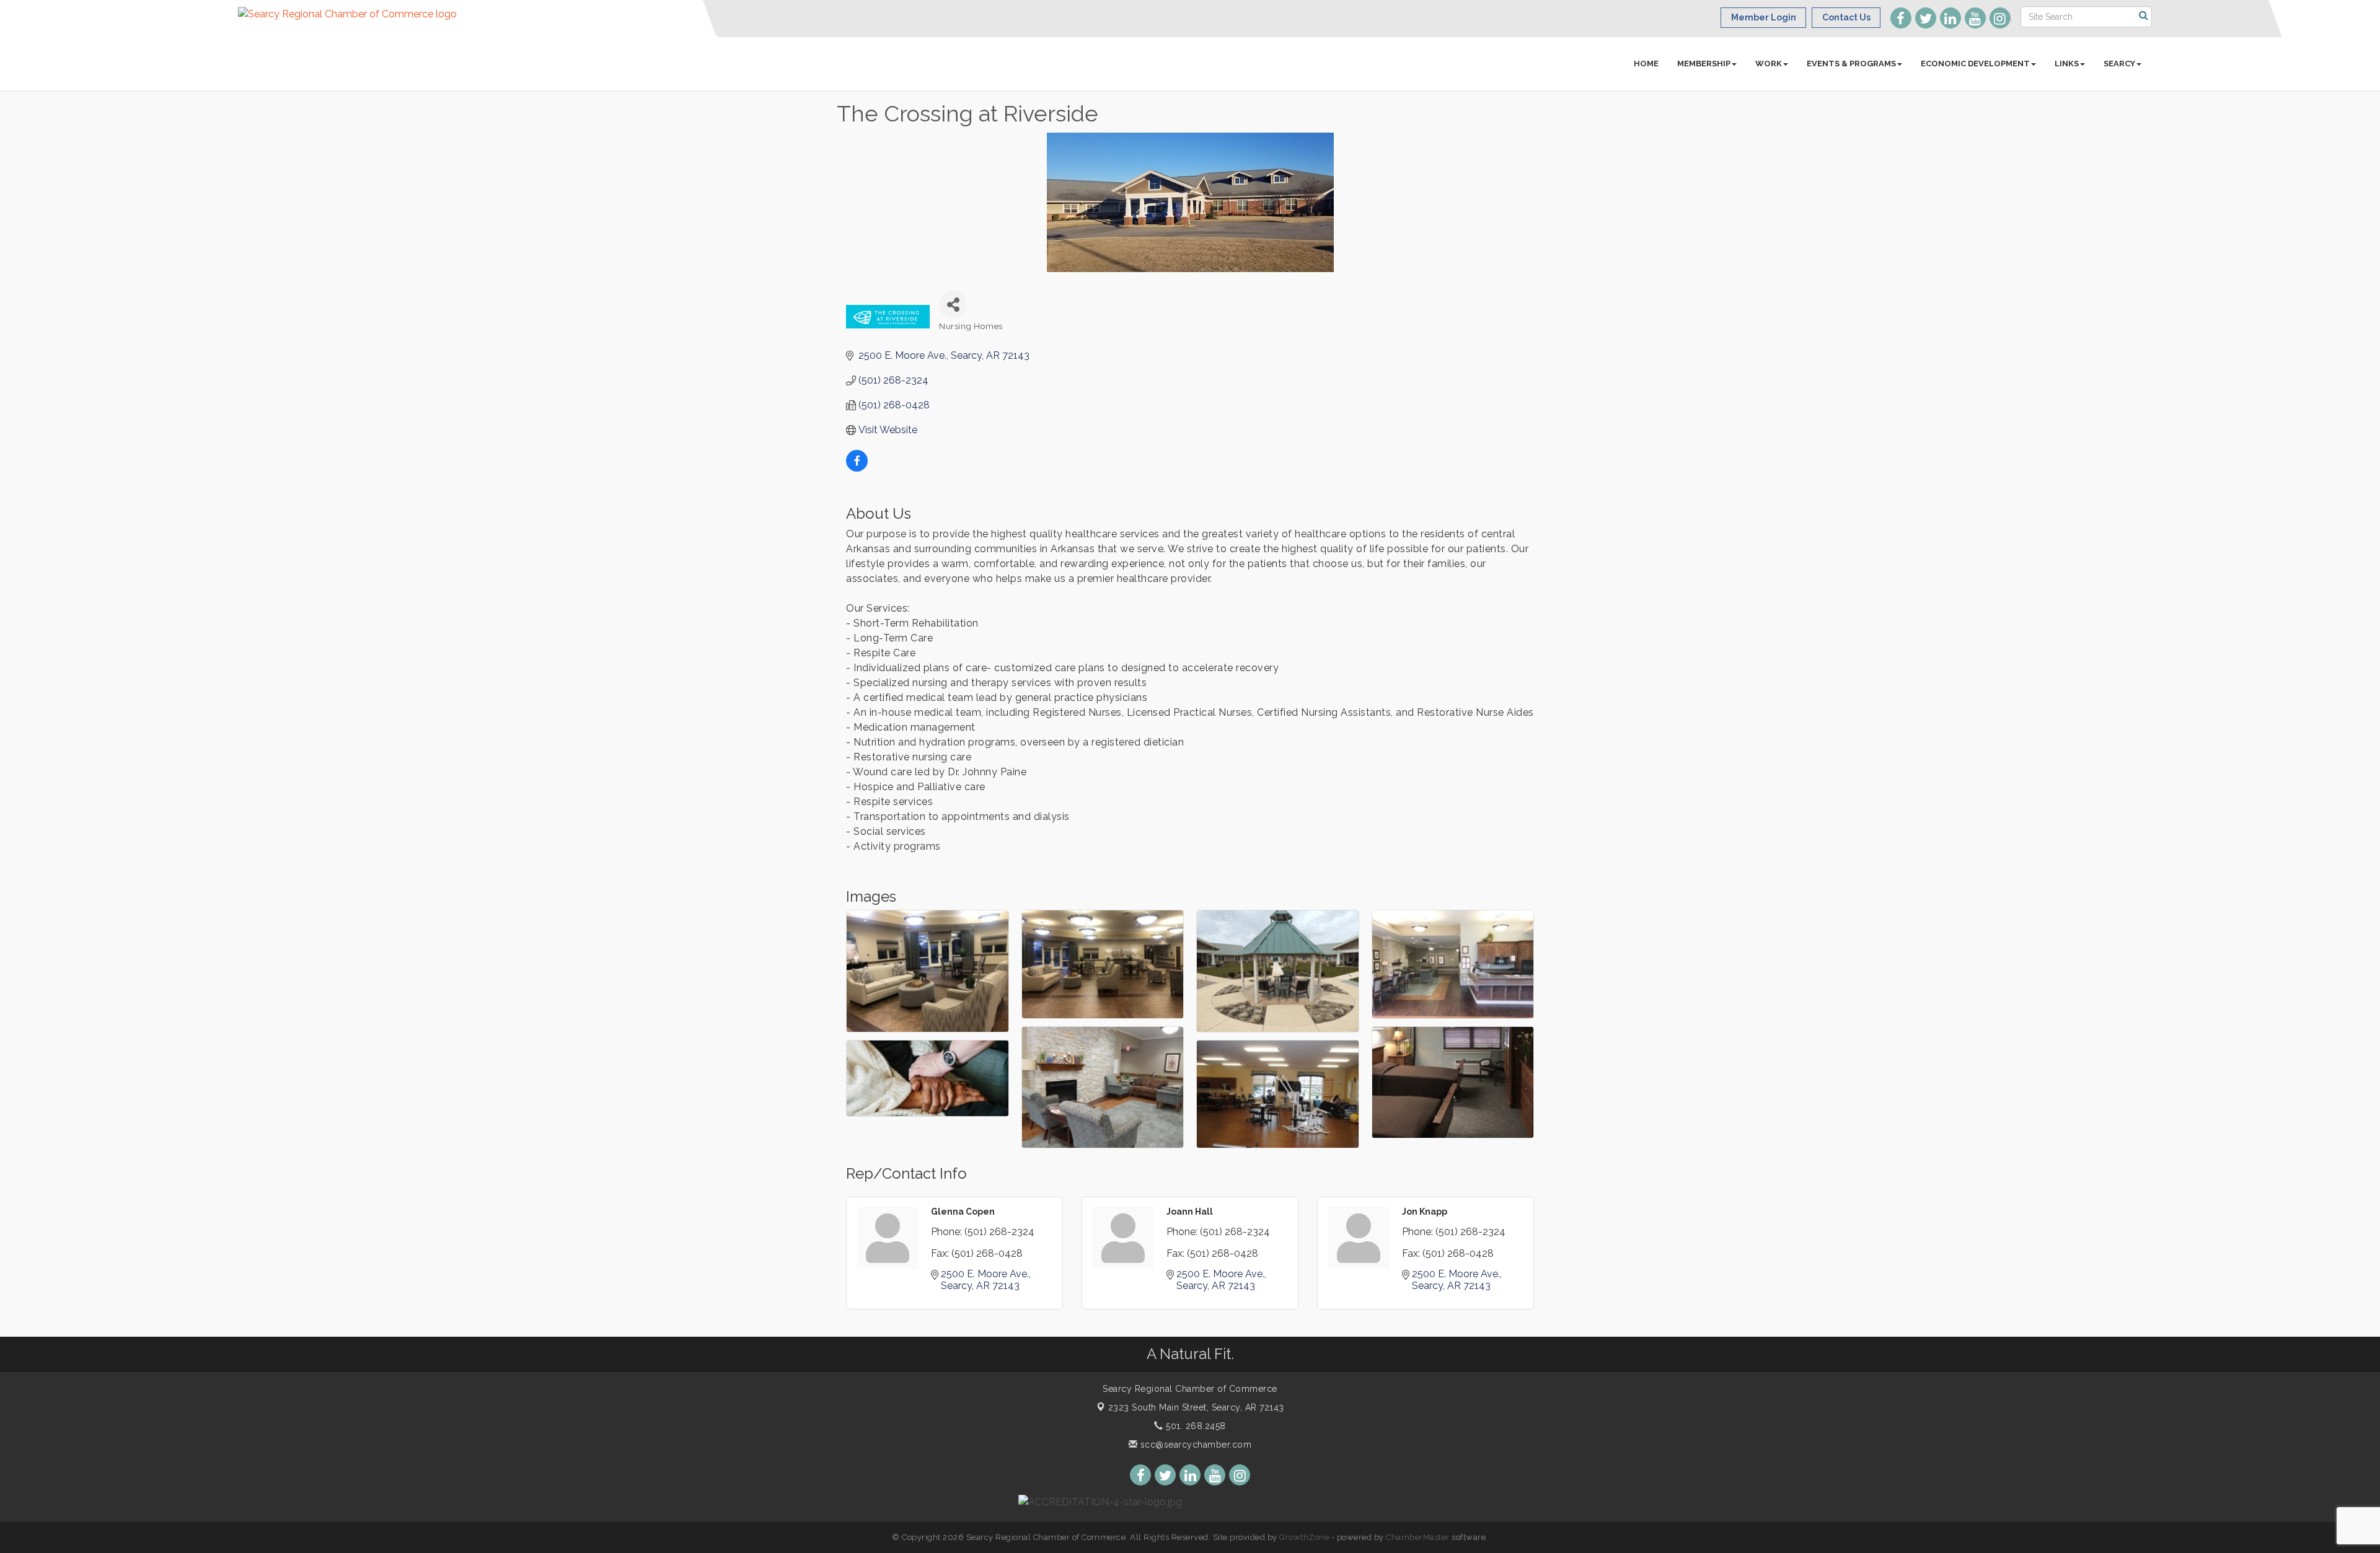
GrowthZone (1304, 1537)
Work (1769, 64)
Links (2067, 64)
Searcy (2119, 64)
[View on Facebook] (857, 468)
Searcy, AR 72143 (1196, 1407)
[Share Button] (953, 305)
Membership (1704, 64)
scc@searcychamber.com (1194, 1445)
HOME (1646, 64)
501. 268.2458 (1195, 1426)
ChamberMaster (1418, 1537)
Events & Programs (1851, 64)
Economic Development (1975, 64)
